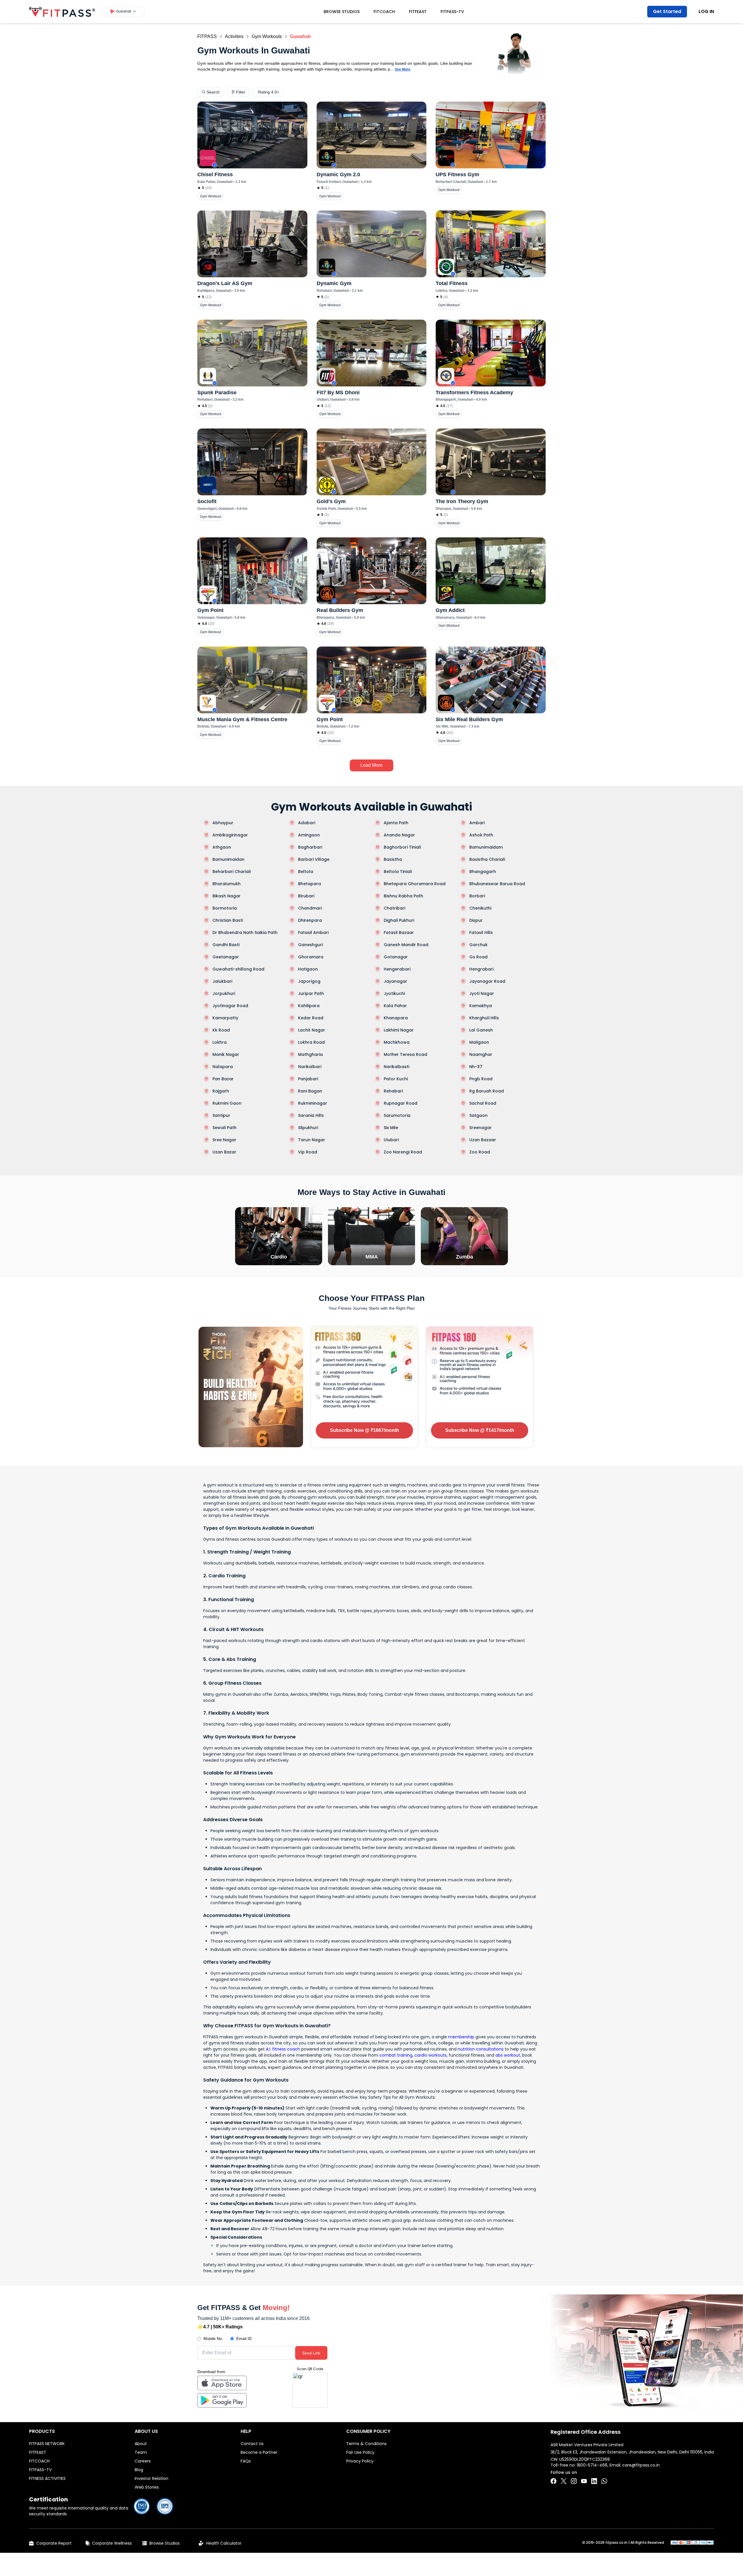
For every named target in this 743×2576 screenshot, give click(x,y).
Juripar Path (311, 993)
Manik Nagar (226, 1054)
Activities (234, 36)
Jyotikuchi (394, 993)
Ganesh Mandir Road (406, 945)
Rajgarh (221, 1091)
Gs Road (478, 957)
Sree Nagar (224, 1140)
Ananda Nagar (399, 835)
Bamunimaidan (228, 859)
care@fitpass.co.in (641, 2465)
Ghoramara (311, 957)
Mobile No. (213, 2339)
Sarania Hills (311, 1115)
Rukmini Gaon (227, 1103)
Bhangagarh (483, 872)
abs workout (508, 2055)
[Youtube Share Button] (584, 2481)
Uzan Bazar (224, 1152)
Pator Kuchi (396, 1079)
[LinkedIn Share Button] (594, 2481)
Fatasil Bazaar (399, 933)
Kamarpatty (225, 1018)
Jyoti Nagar (482, 993)
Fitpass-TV (452, 12)
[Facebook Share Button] (553, 2481)
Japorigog (309, 981)
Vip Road (308, 1152)
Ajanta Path (396, 823)
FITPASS (207, 36)
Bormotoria (225, 908)
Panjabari (308, 1079)
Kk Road (221, 1030)
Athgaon (222, 847)
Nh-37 (476, 1067)
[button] (123, 12)
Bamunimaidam (486, 847)
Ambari (477, 823)
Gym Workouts (267, 36)
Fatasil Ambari (313, 933)
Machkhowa (397, 1042)
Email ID (244, 2339)
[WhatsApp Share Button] (604, 2481)
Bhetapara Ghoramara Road (415, 884)
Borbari (477, 896)
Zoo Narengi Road (403, 1152)
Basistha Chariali (487, 859)
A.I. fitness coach (283, 2049)
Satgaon (478, 1115)
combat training (396, 2055)
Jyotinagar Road (230, 1006)
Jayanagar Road (487, 981)
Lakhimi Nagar (399, 1030)
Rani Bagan (310, 1091)
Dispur (476, 920)
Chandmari (310, 908)
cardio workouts (431, 2055)
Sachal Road (483, 1103)
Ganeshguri (310, 945)
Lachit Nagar (312, 1030)
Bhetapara (310, 884)
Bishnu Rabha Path (403, 896)
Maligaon (479, 1042)
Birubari (306, 896)
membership (461, 2037)
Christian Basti (228, 920)
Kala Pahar (395, 1006)
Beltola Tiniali (398, 872)
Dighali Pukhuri (399, 920)
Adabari (307, 823)
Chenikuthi (480, 908)
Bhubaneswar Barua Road (497, 884)
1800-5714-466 (592, 2465)
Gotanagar (396, 957)
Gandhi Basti (226, 945)
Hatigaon (308, 969)
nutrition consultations (481, 2049)
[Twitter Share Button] (564, 2481)
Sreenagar (480, 1128)
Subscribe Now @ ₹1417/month (480, 1430)
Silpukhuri (308, 1128)
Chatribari (394, 908)
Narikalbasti (396, 1067)
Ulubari (391, 1140)
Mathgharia (310, 1054)
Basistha (393, 859)
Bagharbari (310, 847)
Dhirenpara (310, 920)
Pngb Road (481, 1079)
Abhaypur (223, 823)
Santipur (221, 1115)
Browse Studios (342, 12)
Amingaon (309, 835)
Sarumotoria (397, 1115)
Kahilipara (309, 1006)
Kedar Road (311, 1018)
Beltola (306, 872)
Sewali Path (224, 1128)
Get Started (667, 11)
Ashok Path (481, 835)
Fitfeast (418, 12)
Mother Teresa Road (405, 1054)
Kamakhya (481, 1006)
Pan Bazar (223, 1079)
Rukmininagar (313, 1103)
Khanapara (396, 1018)
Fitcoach (384, 12)
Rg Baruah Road (487, 1091)
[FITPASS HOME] (62, 12)
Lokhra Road (311, 1042)
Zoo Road (480, 1152)
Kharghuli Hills (484, 1018)
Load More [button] (371, 765)
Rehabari (393, 1091)
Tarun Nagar (312, 1140)
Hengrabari (481, 969)
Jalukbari (222, 981)
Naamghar (481, 1054)
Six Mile (391, 1128)
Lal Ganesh (481, 1030)
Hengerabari (397, 969)
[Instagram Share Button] (574, 2481)
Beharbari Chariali (232, 872)
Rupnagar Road (401, 1103)
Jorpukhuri (224, 993)
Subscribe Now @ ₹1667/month (365, 1430)
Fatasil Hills (481, 933)
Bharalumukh (227, 884)
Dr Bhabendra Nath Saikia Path (245, 933)
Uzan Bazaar (483, 1140)
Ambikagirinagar (230, 835)
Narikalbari (310, 1067)
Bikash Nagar (227, 896)
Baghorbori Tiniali (402, 847)
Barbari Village (314, 859)
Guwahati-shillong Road (238, 969)
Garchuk (478, 945)
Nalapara (223, 1067)
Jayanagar (395, 981)
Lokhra (220, 1042)
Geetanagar (226, 957)
